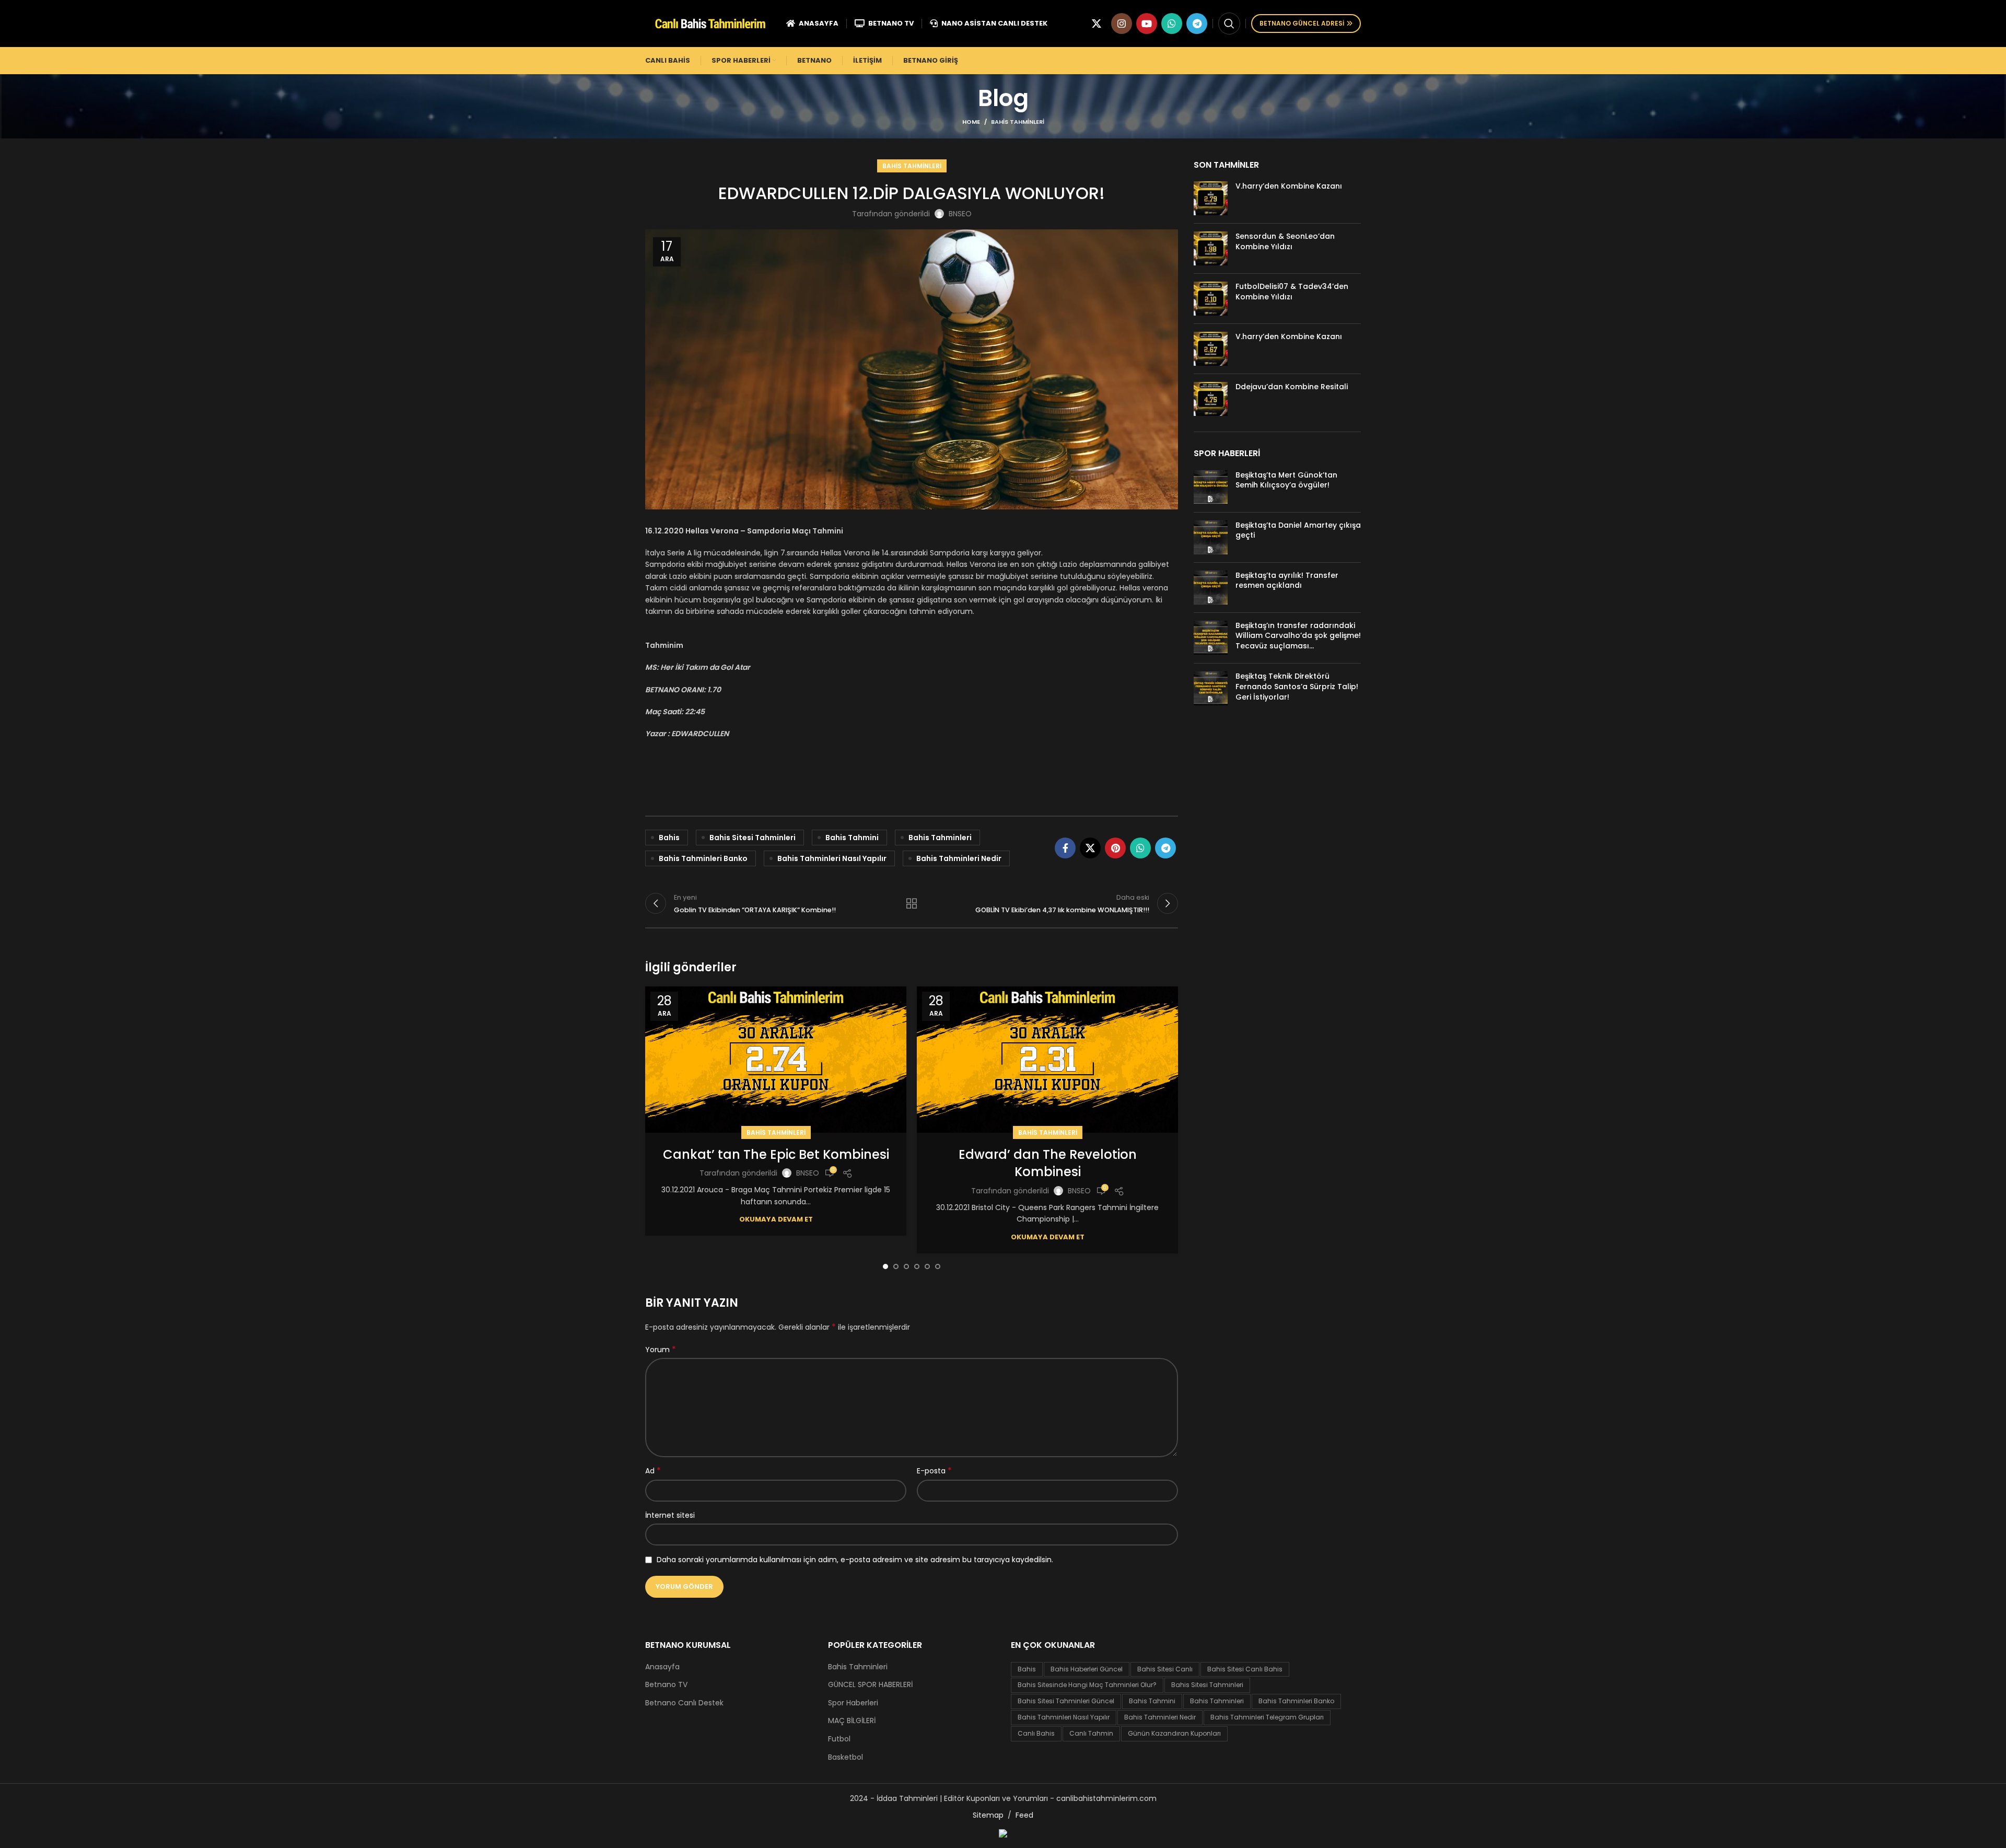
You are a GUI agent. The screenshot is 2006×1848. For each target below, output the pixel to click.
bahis (669, 838)
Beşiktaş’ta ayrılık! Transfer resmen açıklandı (1287, 580)
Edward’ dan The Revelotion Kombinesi (1048, 1163)
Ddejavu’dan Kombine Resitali (1292, 387)
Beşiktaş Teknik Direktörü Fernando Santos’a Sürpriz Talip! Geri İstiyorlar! (1297, 686)
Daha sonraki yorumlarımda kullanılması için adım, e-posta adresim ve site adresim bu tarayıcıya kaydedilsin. (855, 1560)
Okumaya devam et (776, 1219)
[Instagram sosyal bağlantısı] (1122, 24)
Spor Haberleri (853, 1703)
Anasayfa (662, 1667)
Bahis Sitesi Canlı (1165, 1669)
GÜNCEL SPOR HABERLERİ (870, 1685)
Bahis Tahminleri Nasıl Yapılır (832, 858)
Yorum (661, 1350)
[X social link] (1097, 24)
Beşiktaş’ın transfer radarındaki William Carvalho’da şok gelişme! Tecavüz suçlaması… (1298, 636)
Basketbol (845, 1757)
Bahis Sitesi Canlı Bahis (1245, 1669)
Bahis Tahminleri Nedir (959, 858)
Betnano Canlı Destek (684, 1703)
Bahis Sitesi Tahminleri (753, 838)
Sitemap (988, 1815)
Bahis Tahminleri (1018, 122)
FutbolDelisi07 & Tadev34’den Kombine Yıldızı (1292, 292)
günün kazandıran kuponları (1174, 1733)
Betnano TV (666, 1685)
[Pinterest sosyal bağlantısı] (1115, 848)
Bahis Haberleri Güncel (1087, 1669)
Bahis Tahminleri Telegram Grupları (1267, 1717)
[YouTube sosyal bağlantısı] (1147, 24)
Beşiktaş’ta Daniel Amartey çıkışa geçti (1298, 530)
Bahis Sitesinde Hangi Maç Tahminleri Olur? (1087, 1685)
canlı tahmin (1091, 1733)
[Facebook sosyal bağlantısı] (1065, 848)
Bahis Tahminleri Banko (703, 858)
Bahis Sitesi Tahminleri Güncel (1066, 1701)
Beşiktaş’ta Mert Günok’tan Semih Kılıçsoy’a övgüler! (1286, 480)
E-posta (934, 1471)
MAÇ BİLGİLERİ (852, 1721)
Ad (653, 1471)
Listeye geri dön (912, 903)
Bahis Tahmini (852, 838)
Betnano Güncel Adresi (1302, 23)
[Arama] (1229, 24)
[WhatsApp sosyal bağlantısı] (1172, 24)
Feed (1024, 1815)
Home (971, 122)
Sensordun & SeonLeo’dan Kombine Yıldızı (1285, 241)
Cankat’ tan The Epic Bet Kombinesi (776, 1154)
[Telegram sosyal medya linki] (1197, 24)
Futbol (839, 1739)
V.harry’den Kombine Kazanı (1289, 186)
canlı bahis (1036, 1733)
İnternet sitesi (670, 1515)
